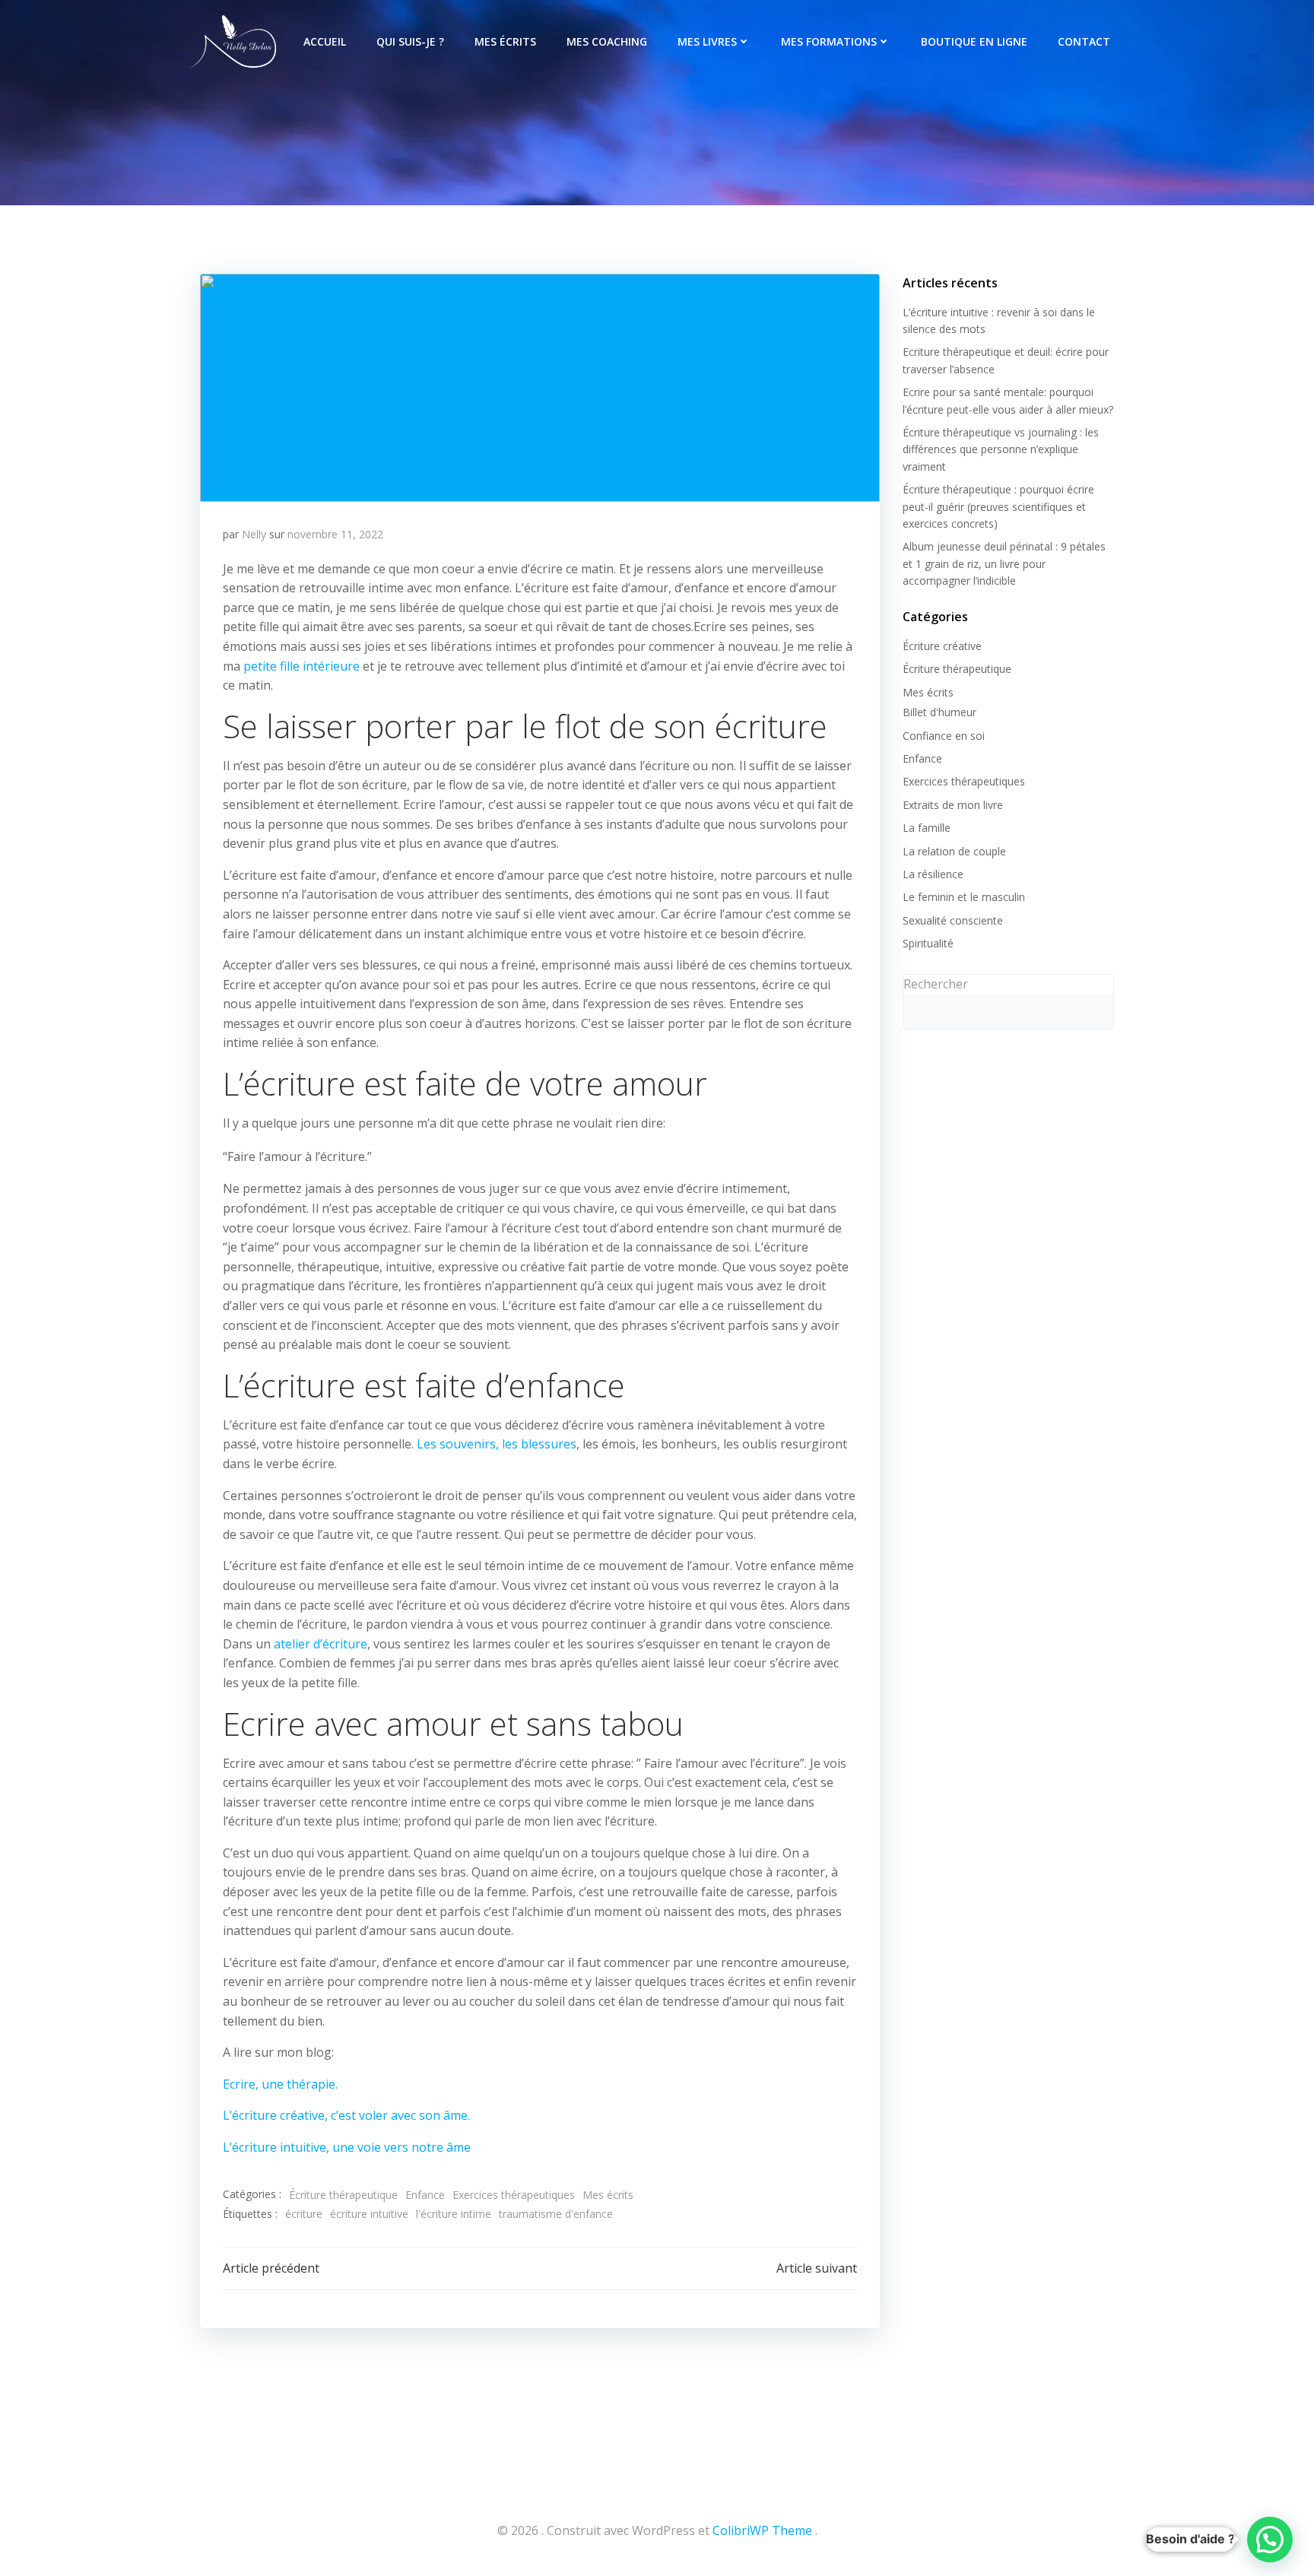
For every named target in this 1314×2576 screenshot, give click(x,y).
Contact (1084, 41)
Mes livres (707, 41)
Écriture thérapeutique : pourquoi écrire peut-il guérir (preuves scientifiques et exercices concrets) (998, 506)
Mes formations (829, 41)
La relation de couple (954, 851)
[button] (1270, 2540)
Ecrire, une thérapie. (280, 2084)
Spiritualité (928, 943)
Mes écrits (505, 41)
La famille (927, 828)
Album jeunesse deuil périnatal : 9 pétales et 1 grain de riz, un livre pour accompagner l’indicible (1004, 563)
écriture (304, 2214)
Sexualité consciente (953, 920)
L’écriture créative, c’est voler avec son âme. (346, 2115)
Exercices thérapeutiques (514, 2195)
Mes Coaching (607, 41)
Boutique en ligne (974, 41)
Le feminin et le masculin (964, 897)
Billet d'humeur (939, 712)
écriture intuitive (369, 2214)
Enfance (425, 2195)
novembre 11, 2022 (335, 534)
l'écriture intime (454, 2214)
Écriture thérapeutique (343, 2195)
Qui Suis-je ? (410, 41)
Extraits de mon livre (953, 805)
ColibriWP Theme (762, 2530)
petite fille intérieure (302, 666)
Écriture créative (942, 646)
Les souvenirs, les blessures (497, 1444)
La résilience (933, 874)
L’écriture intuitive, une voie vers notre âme (347, 2147)
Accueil (325, 41)
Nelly (254, 534)
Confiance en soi (944, 736)
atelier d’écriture (321, 1644)
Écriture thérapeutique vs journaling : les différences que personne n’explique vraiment (1001, 449)
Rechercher (936, 984)
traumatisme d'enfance (556, 2214)
